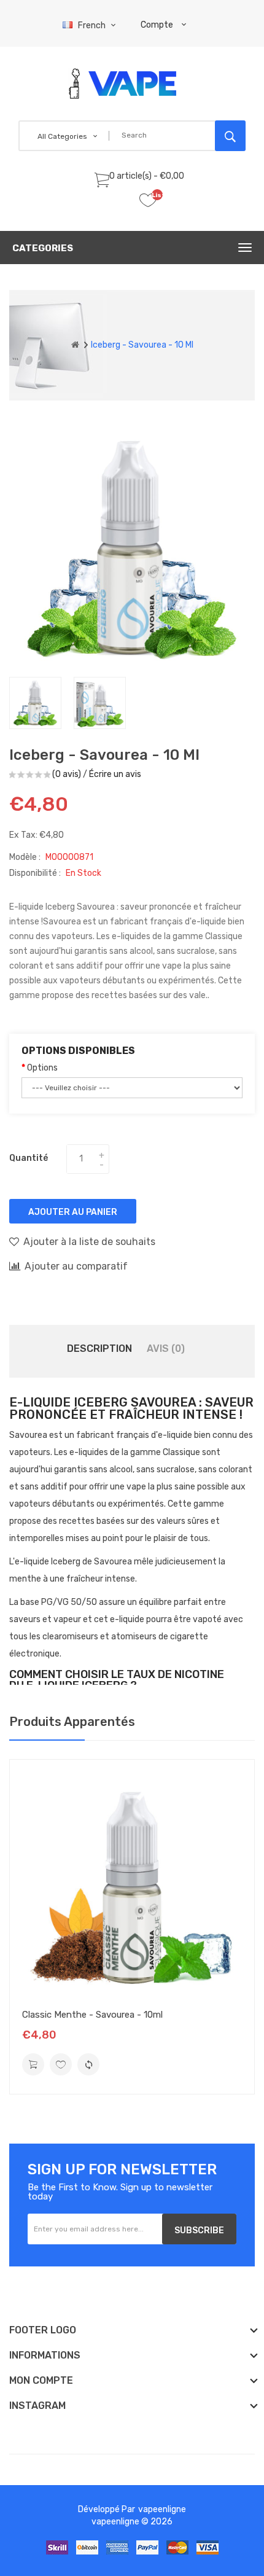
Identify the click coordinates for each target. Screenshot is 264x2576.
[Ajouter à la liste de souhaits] (61, 2064)
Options (42, 1068)
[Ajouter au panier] (33, 2064)
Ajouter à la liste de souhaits (89, 1242)
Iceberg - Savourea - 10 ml (142, 345)
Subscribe (199, 2231)
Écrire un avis (115, 774)
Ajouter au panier (73, 1212)
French (93, 25)
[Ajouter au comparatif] (88, 2064)
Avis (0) (166, 1348)
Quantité (29, 1158)
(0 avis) (67, 774)
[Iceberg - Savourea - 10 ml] (35, 703)
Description (99, 1348)
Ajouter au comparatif (76, 1266)
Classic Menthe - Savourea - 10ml (92, 2015)
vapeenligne (162, 2509)
